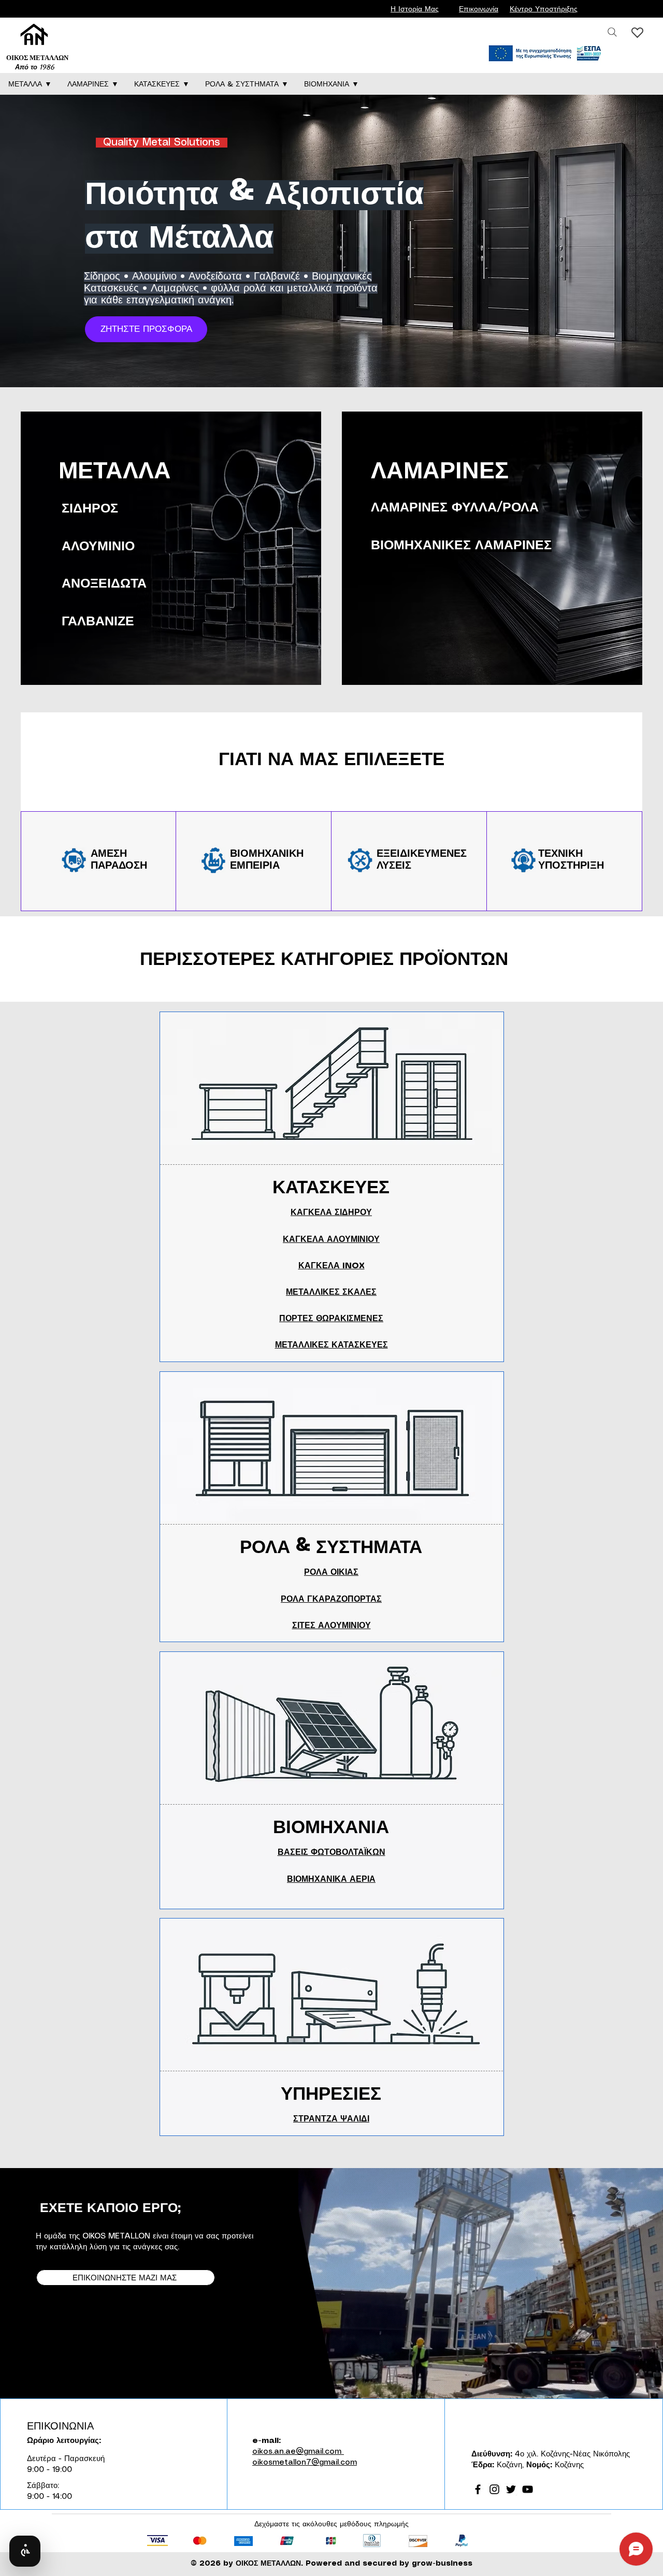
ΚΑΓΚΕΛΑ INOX (331, 1266)
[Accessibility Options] (25, 2551)
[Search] (612, 32)
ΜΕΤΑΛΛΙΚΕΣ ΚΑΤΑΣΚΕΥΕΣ (331, 1345)
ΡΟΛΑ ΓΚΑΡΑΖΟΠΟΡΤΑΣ (331, 1599)
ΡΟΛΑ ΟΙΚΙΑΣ (331, 1572)
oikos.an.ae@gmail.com (298, 2452)
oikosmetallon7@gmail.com (305, 2463)
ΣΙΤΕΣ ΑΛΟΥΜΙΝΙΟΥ (331, 1626)
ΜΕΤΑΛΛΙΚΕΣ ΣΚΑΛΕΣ (331, 1292)
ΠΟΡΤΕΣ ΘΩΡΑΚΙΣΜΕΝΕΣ (331, 1319)
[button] (30, 84)
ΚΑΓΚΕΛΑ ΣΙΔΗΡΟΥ (331, 1213)
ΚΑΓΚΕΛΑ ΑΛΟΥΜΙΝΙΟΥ (331, 1240)
